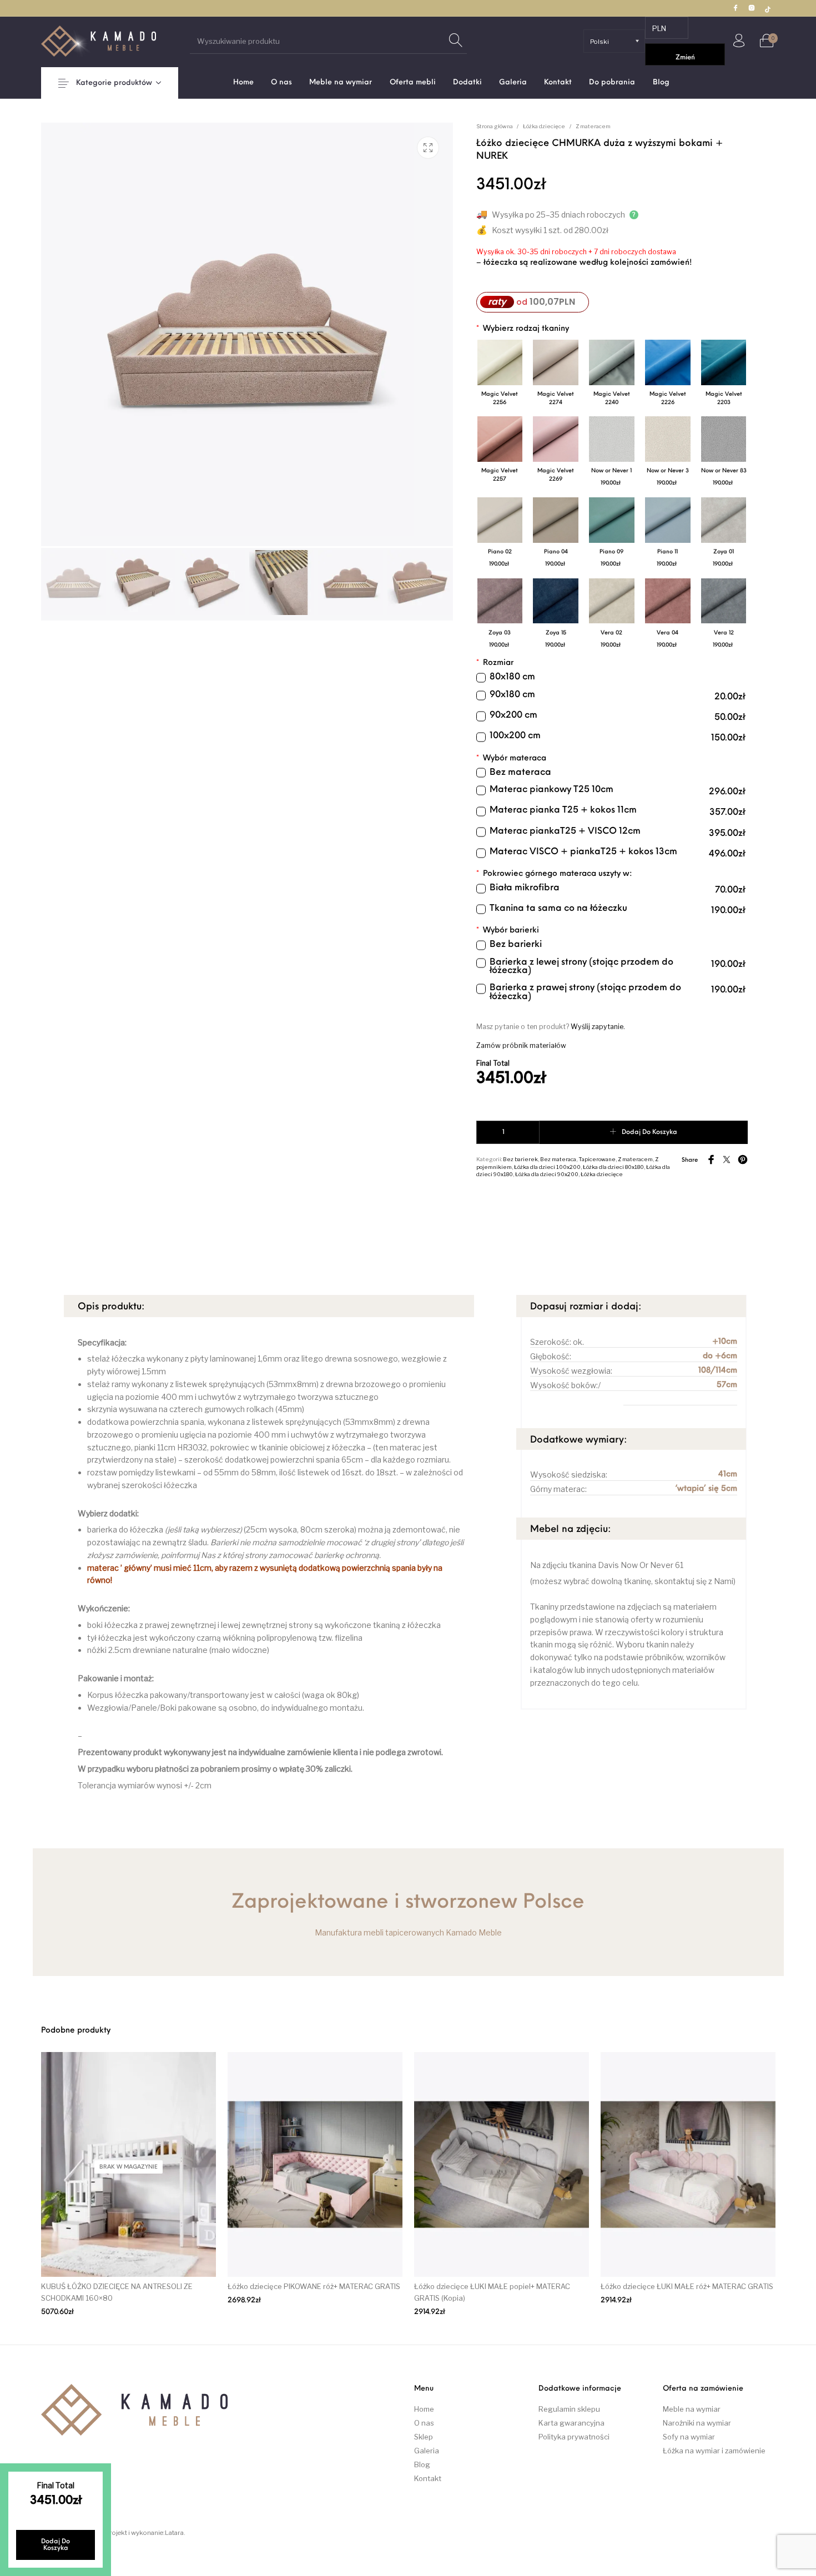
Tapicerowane (597, 1159)
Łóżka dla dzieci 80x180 (613, 1167)
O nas (424, 2423)
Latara (174, 2533)
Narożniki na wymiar (697, 2423)
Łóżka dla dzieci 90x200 (547, 1174)
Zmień (685, 58)
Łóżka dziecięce (544, 126)
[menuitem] (243, 82)
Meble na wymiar (692, 2409)
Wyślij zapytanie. (598, 1027)
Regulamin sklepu (569, 2409)
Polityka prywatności (574, 2437)
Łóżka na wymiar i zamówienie (714, 2451)
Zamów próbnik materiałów (521, 1045)
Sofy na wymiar (689, 2437)
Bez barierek (520, 1159)
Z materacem (593, 126)
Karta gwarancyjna (571, 2423)
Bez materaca (558, 1159)
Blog (422, 2464)
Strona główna (495, 126)
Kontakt (428, 2478)
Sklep (424, 2437)
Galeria (427, 2451)
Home (424, 2409)
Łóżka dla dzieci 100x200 (547, 1167)
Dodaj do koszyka (649, 1132)
